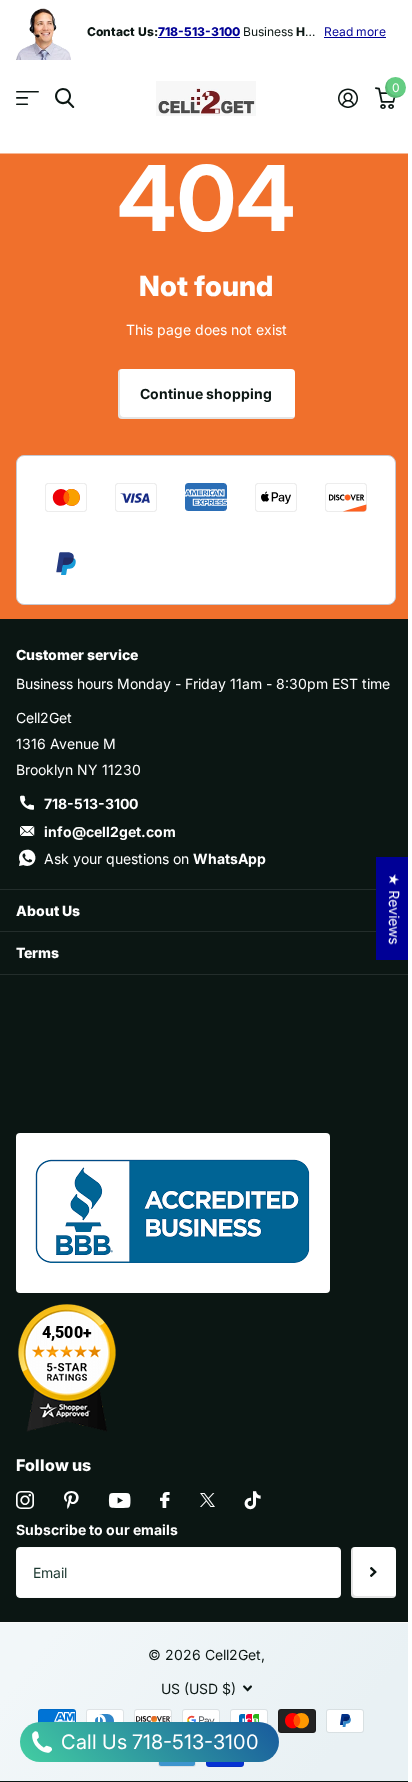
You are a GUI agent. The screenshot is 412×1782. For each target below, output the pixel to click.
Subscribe (373, 1572)
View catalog (27, 98)
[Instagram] (25, 1500)
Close (206, 910)
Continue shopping (206, 393)
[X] (207, 1500)
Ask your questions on (155, 858)
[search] (64, 98)
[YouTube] (119, 1500)
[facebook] (165, 1500)
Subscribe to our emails (97, 1529)
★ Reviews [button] (394, 908)
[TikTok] (253, 1500)
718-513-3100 (91, 803)
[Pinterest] (71, 1500)
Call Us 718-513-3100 (157, 1742)
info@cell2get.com (110, 831)
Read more (355, 31)
